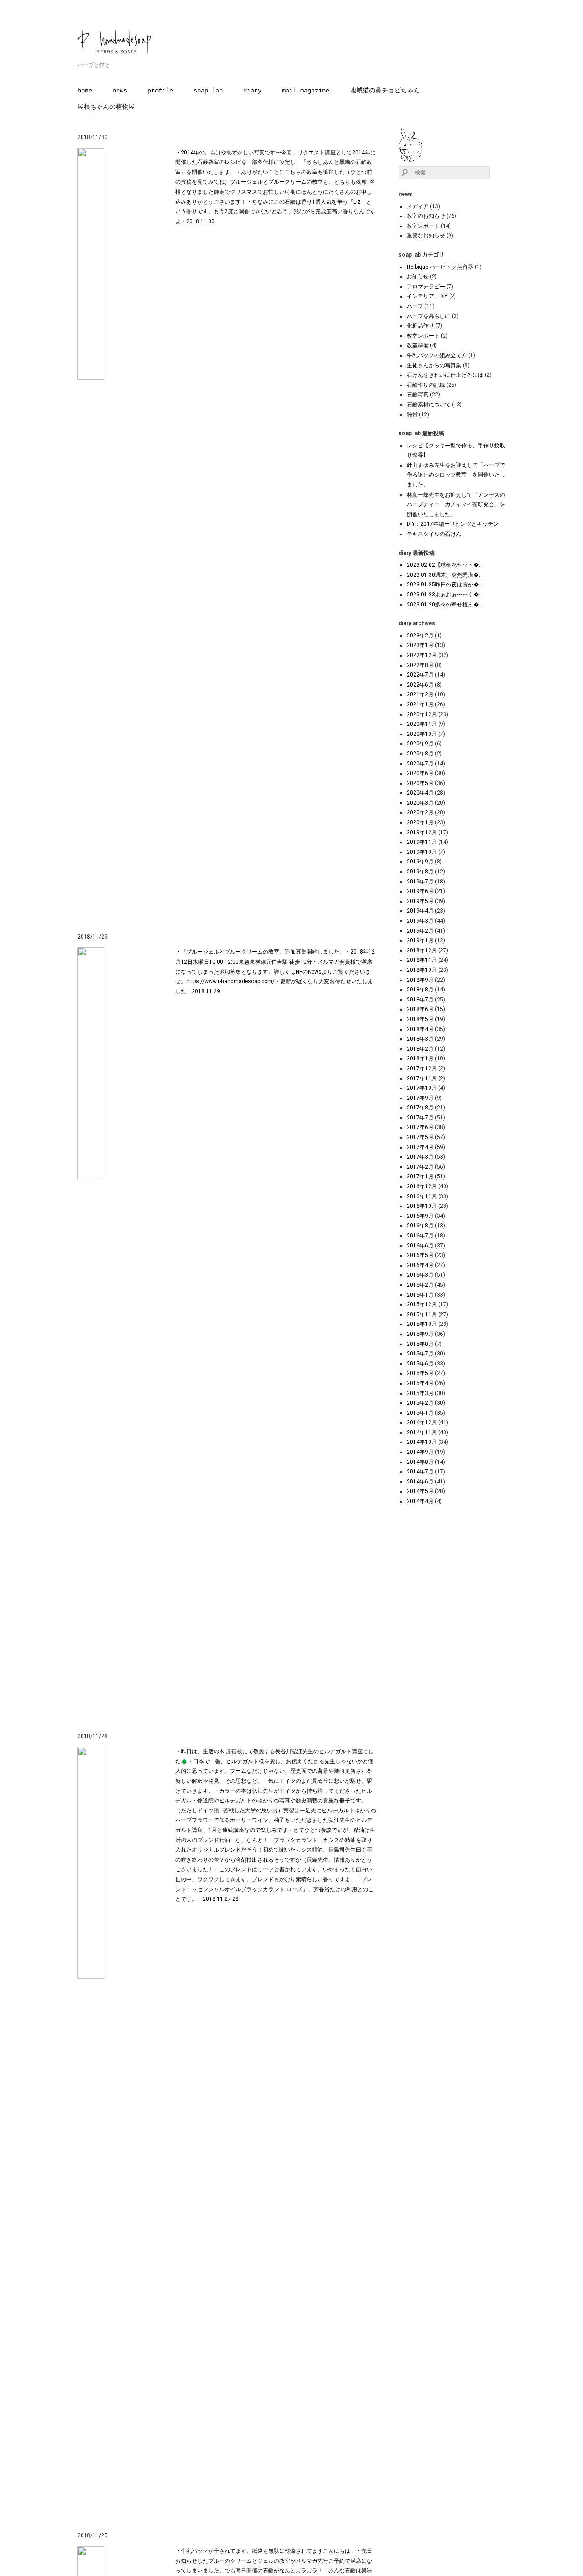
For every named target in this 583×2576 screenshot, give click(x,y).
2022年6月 (420, 685)
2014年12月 (422, 1422)
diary (252, 91)
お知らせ (418, 277)
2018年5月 (420, 1019)
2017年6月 (420, 1127)
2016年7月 (420, 1236)
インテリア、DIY (427, 296)
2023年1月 (420, 645)
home (85, 91)
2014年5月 (420, 1491)
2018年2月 (420, 1049)
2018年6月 (420, 1009)
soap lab (208, 91)
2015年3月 (420, 1393)
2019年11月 (422, 842)
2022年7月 (420, 675)
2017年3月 (420, 1157)
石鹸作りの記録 (426, 385)
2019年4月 (420, 911)
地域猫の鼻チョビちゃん (385, 91)
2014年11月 (422, 1432)
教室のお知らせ (426, 216)
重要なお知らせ (426, 236)
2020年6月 (420, 773)
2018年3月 (420, 1039)
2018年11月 (422, 960)
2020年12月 (422, 714)
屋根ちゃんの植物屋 (106, 107)
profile (160, 91)
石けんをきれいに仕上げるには (445, 375)
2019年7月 (420, 882)
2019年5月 (420, 901)
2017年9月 (420, 1098)
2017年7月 (420, 1118)
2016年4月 (420, 1265)
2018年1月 (420, 1058)
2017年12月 (422, 1068)
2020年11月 (422, 724)
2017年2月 (420, 1167)
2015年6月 (420, 1364)
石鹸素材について (429, 405)
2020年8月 (420, 754)
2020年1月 (420, 822)
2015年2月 (420, 1403)
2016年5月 (420, 1255)
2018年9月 (420, 980)
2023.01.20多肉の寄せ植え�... (445, 605)
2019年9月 (420, 862)
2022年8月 (420, 665)
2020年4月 (420, 793)
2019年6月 (420, 891)
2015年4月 (420, 1383)
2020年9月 (420, 744)
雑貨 (412, 415)
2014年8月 (420, 1462)
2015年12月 (422, 1304)
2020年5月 (420, 783)
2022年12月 (422, 655)
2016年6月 (420, 1246)
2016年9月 (420, 1216)
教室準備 (418, 345)
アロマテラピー (426, 287)
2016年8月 (420, 1226)
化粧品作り (420, 326)
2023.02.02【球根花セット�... (445, 565)
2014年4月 (420, 1501)
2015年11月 (422, 1314)
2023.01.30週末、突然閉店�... (445, 575)
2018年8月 (420, 990)
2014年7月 (420, 1472)
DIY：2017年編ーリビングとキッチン (453, 524)
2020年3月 (420, 803)
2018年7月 (420, 1000)
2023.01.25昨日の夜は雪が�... (445, 585)
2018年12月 (422, 950)
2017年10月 (422, 1088)
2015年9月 (420, 1334)
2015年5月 (420, 1373)
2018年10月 (422, 970)
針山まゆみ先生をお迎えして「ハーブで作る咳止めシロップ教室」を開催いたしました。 (456, 475)
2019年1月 (420, 940)
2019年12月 (422, 832)
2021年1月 (420, 704)
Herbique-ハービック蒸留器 (440, 267)
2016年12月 (422, 1186)
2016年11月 (422, 1196)
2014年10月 (422, 1442)
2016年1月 (420, 1295)
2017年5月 (420, 1137)
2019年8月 (420, 872)
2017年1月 (420, 1176)
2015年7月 (420, 1354)
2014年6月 (420, 1482)
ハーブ (415, 306)
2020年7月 (420, 764)
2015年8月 (420, 1344)
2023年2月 (420, 636)
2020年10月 (422, 734)
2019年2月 (420, 931)
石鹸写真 (418, 395)
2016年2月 (420, 1285)
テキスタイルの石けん (434, 534)
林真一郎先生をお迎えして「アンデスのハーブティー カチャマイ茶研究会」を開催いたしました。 (456, 505)
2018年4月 (420, 1029)
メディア (418, 206)
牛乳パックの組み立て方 (437, 355)
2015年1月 (420, 1413)
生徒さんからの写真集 (434, 365)
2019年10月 (422, 852)
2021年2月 (420, 694)
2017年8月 (420, 1108)
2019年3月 (420, 921)
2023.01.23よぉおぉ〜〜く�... (445, 595)
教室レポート (423, 226)
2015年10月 (422, 1324)
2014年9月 (420, 1452)
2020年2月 (420, 812)
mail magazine (306, 91)
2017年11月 (422, 1078)
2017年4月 (420, 1147)
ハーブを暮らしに (429, 316)
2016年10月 (422, 1206)
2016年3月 (420, 1275)
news (120, 91)
